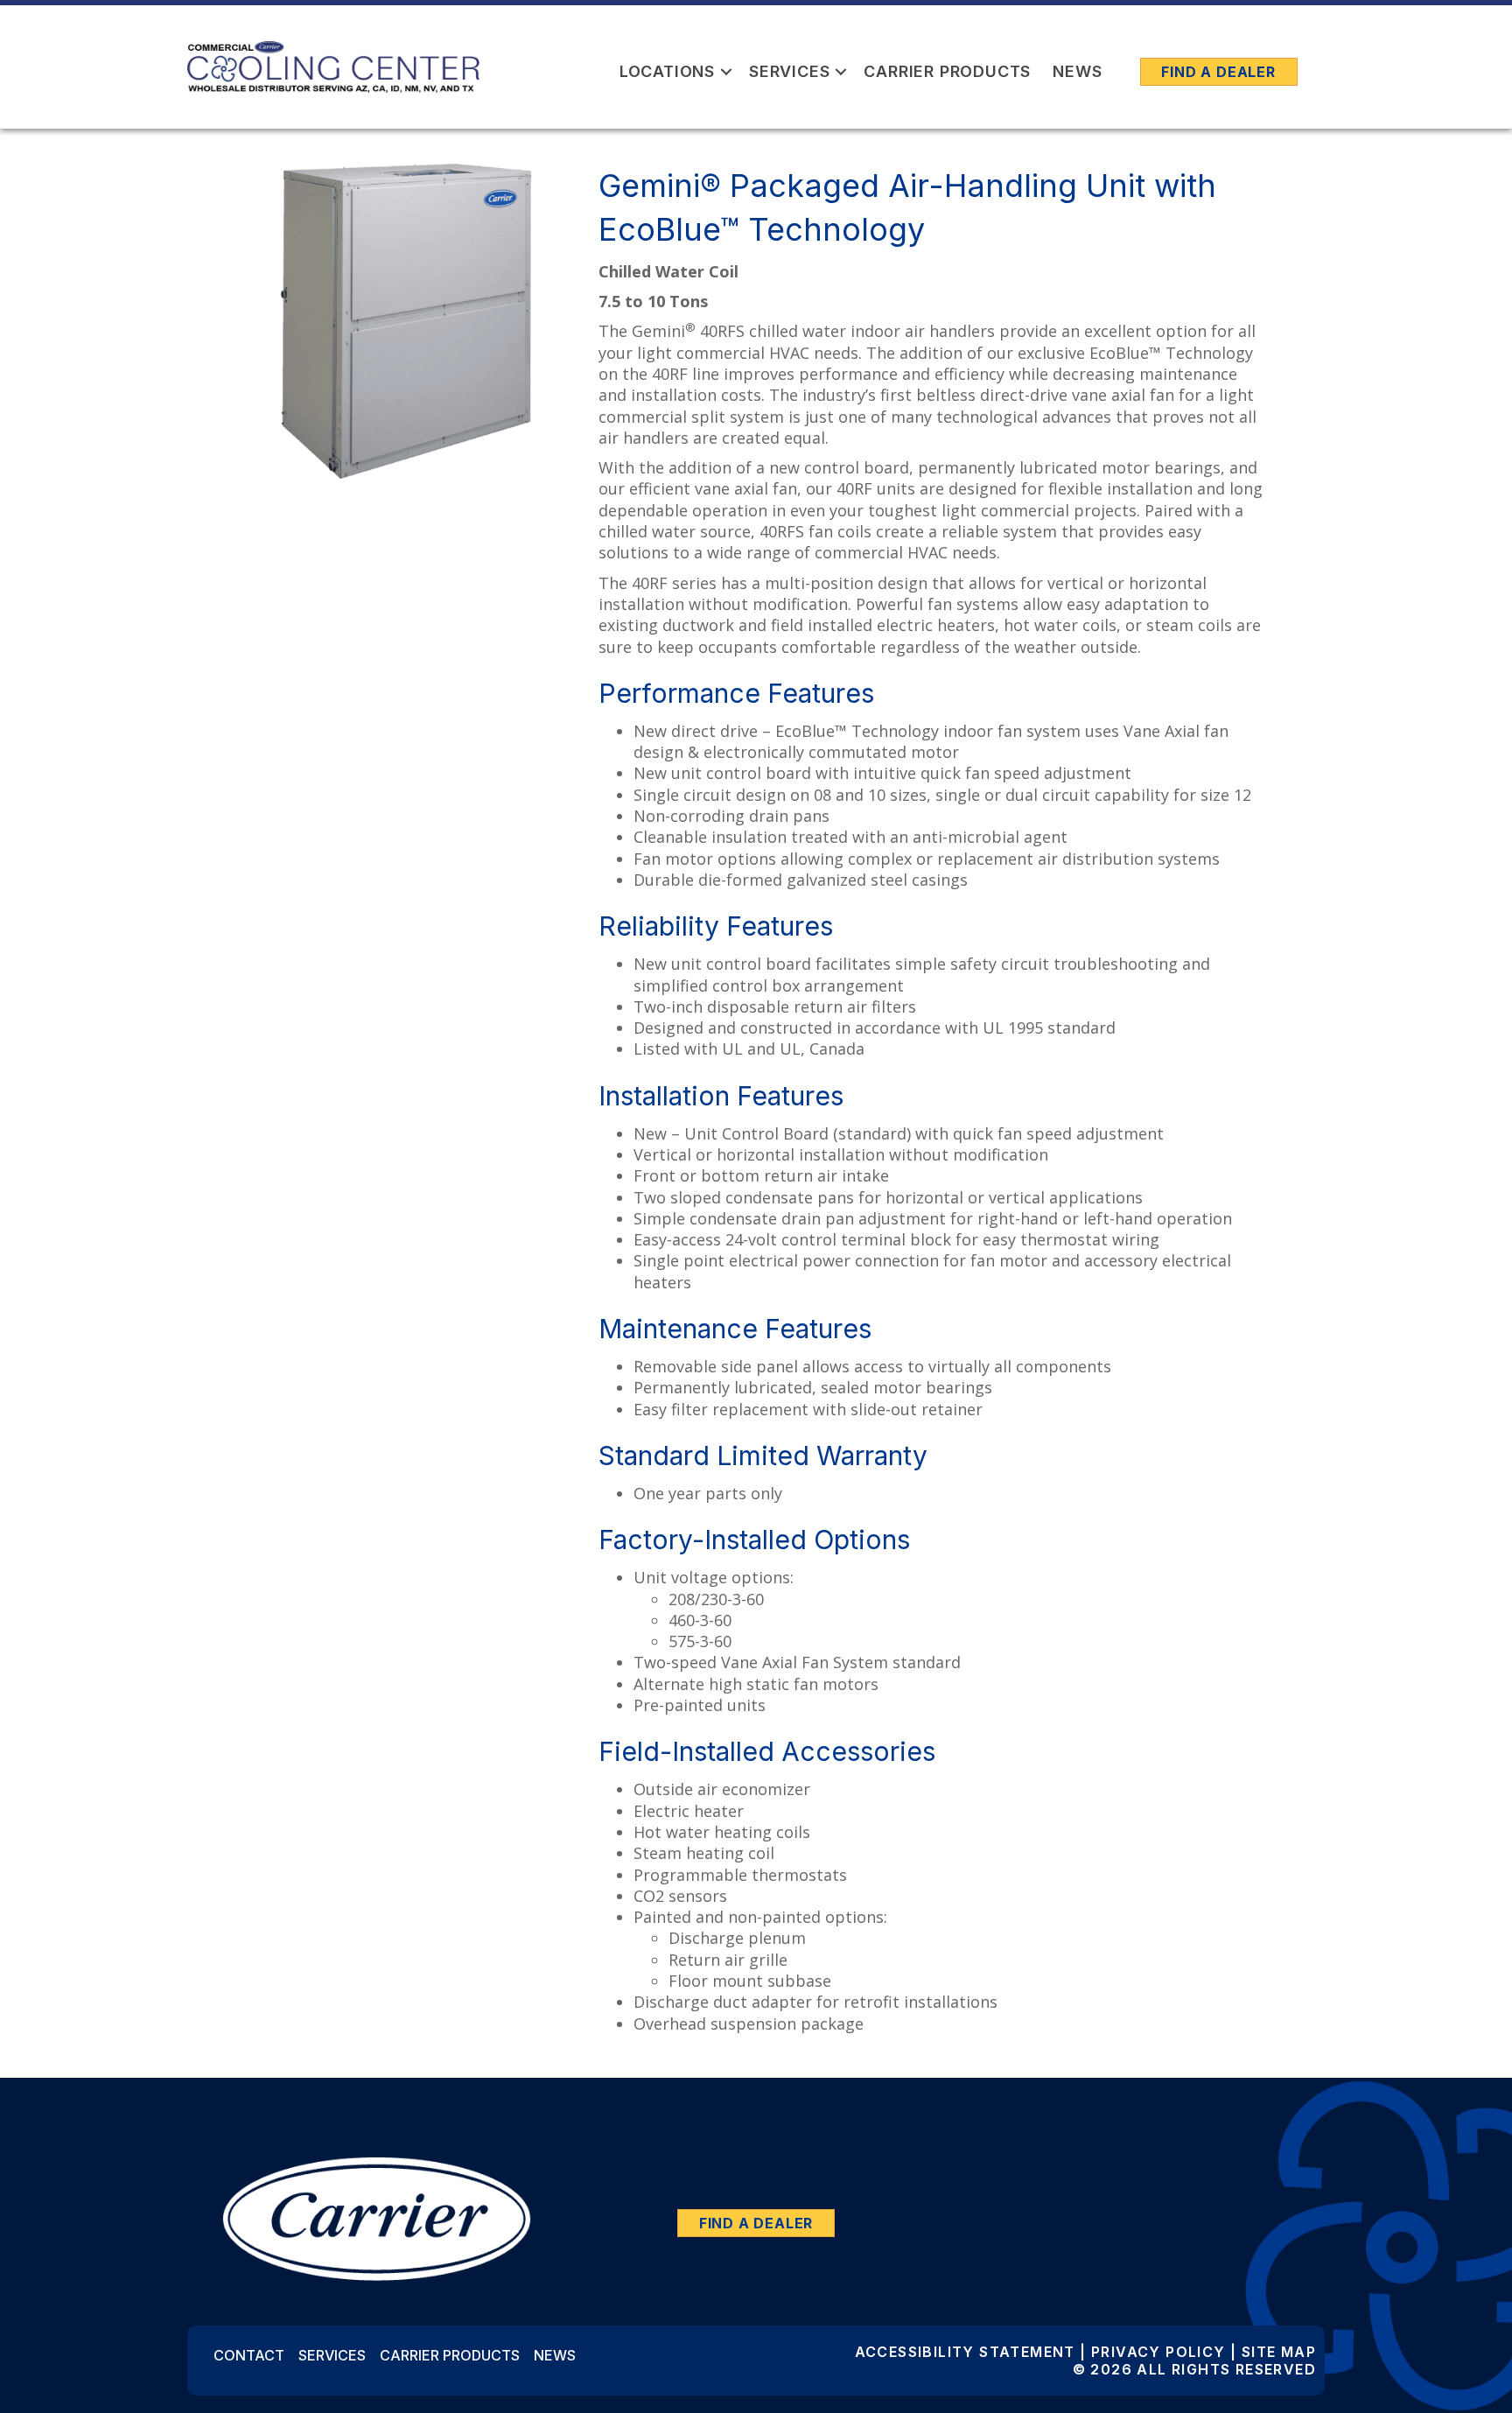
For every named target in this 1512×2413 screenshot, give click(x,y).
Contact (249, 2355)
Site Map (1279, 2352)
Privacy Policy (1158, 2352)
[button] (726, 71)
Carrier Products (947, 71)
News (1077, 71)
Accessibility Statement (965, 2352)
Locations (667, 71)
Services (789, 71)
